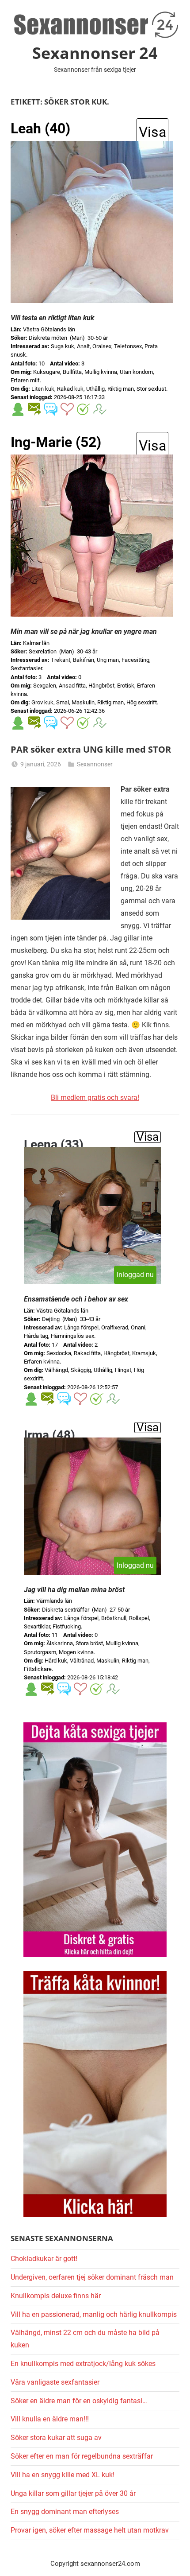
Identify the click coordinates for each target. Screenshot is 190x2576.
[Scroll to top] (174, 2560)
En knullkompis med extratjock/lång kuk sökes (83, 2364)
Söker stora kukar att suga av (56, 2438)
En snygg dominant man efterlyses (65, 2512)
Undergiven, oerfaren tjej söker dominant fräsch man (92, 2277)
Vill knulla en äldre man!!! (50, 2419)
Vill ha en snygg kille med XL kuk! (63, 2475)
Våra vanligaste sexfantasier (55, 2382)
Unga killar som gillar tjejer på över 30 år (73, 2493)
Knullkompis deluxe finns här (56, 2296)
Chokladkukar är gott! (44, 2259)
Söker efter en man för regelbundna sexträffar (82, 2456)
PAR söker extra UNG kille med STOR (91, 749)
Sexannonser (95, 764)
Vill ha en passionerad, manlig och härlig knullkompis (94, 2314)
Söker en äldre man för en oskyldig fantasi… (79, 2401)
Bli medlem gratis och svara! (95, 1098)
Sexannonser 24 (95, 53)
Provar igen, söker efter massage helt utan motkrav (90, 2530)
